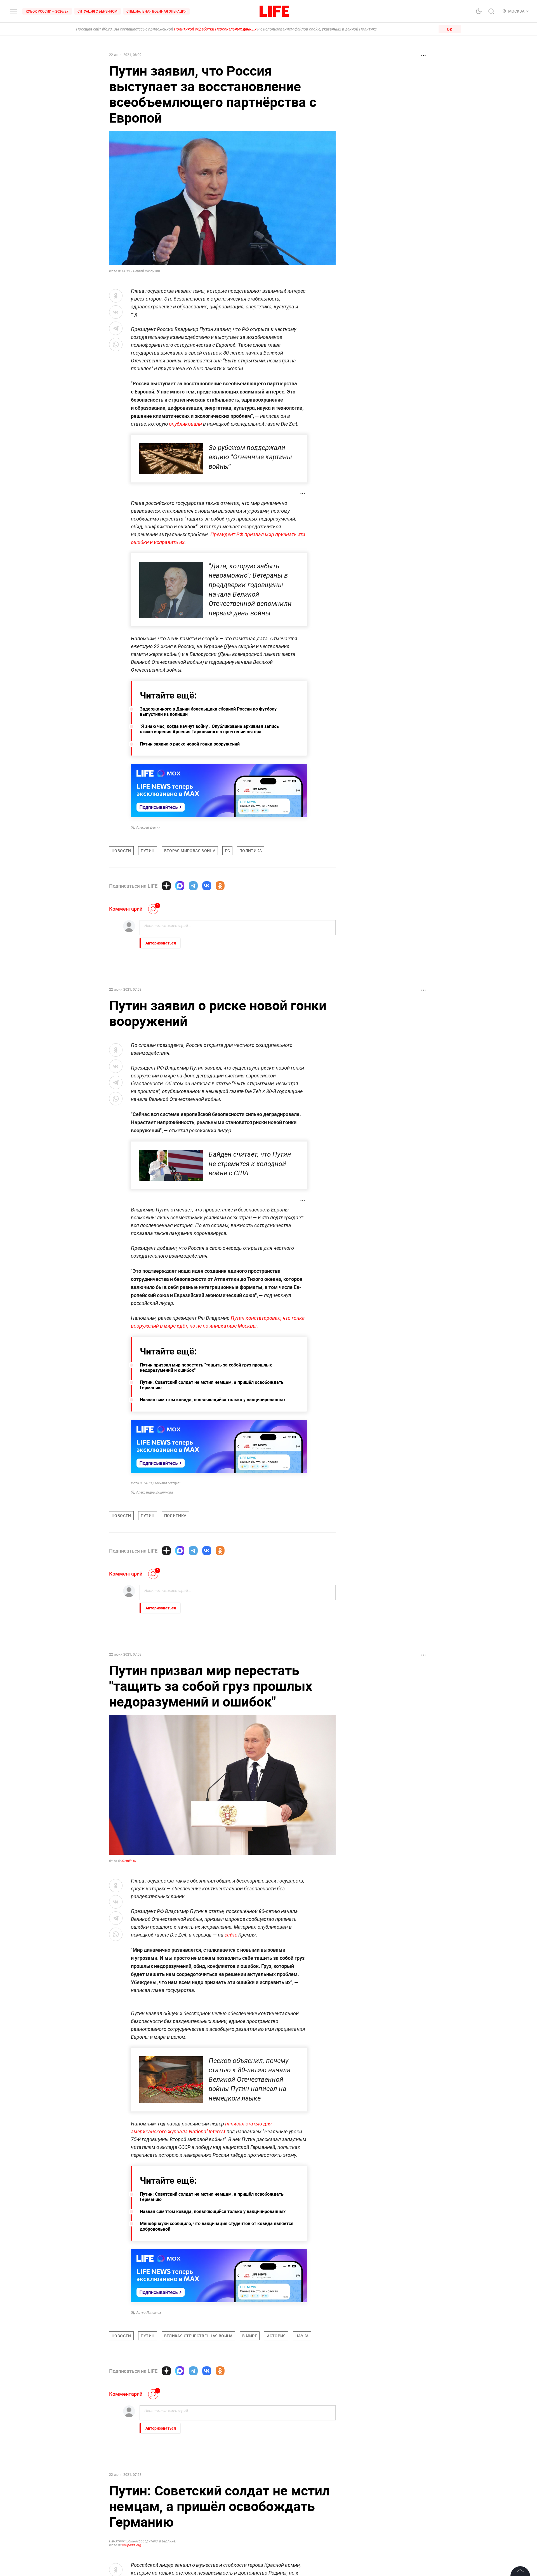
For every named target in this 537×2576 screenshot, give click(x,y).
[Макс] (180, 886)
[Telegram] (193, 886)
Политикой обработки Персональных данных (215, 29)
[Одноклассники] (220, 886)
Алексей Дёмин (148, 828)
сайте (231, 1935)
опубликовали (185, 424)
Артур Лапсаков (149, 2313)
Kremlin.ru (129, 1861)
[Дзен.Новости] (166, 886)
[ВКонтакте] (207, 886)
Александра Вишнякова (155, 1492)
